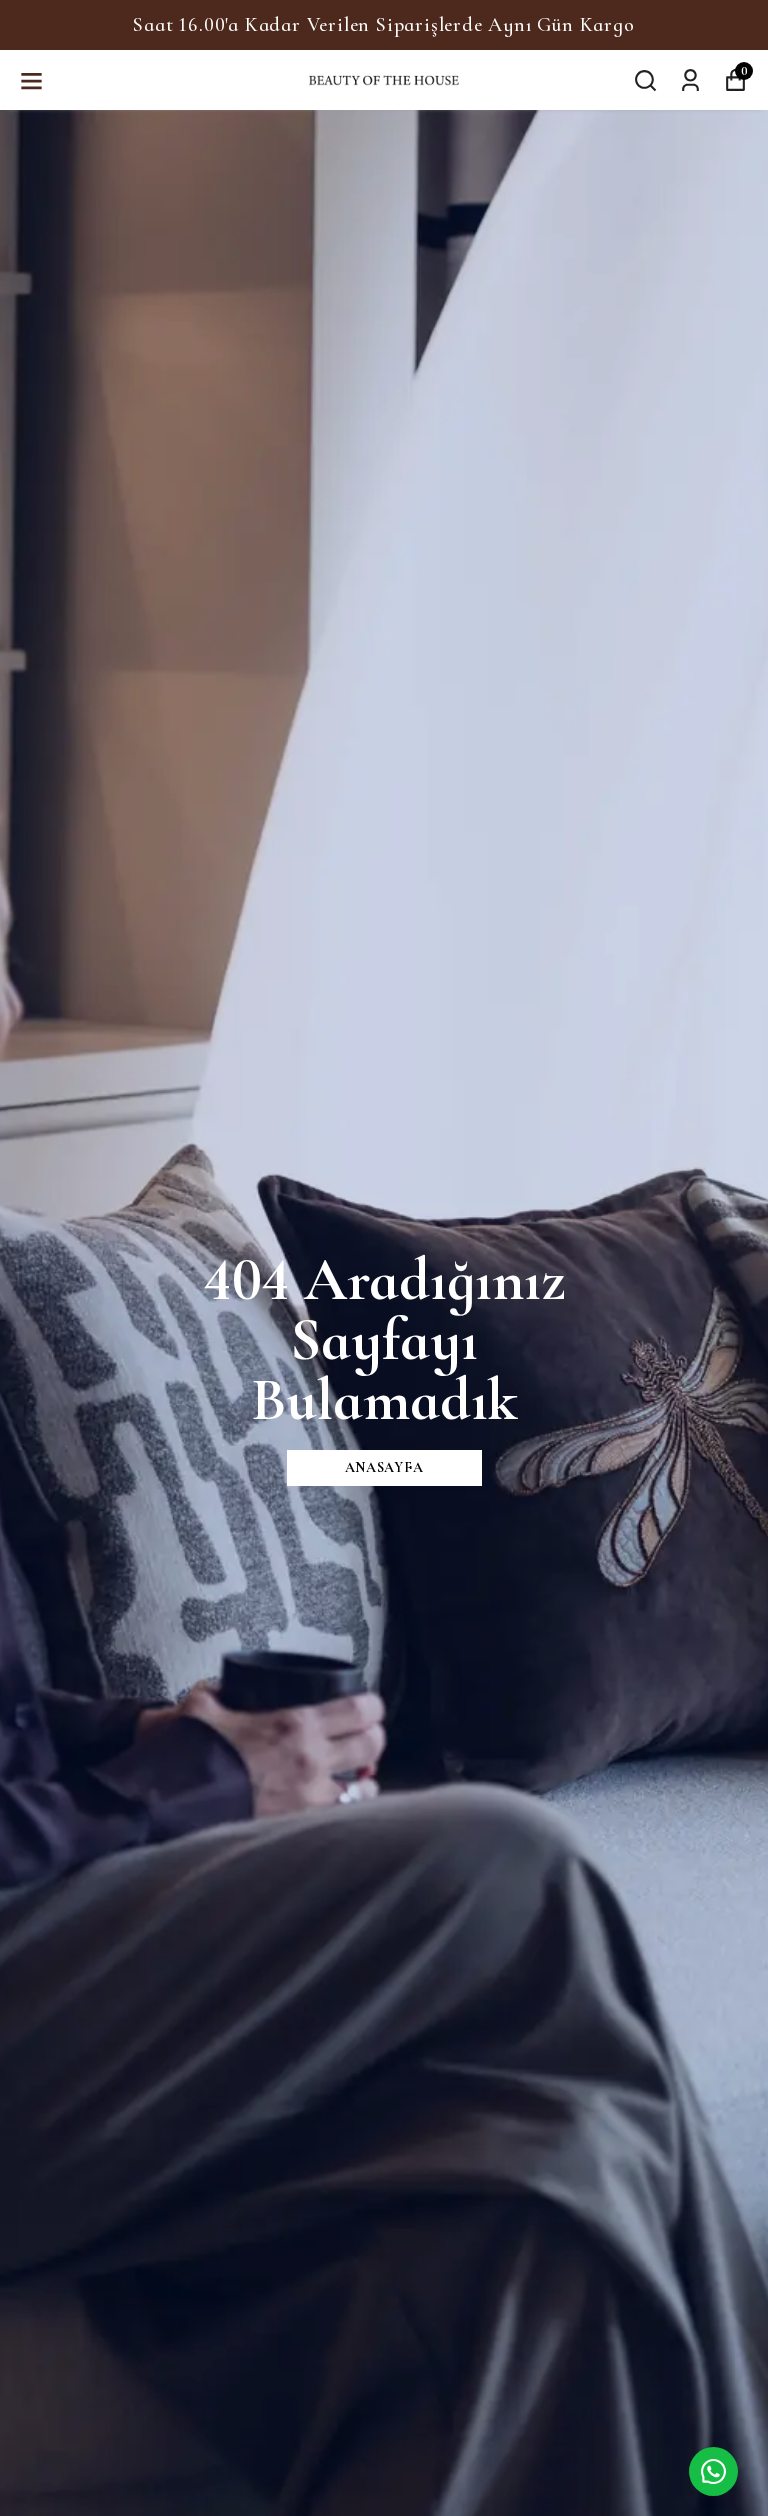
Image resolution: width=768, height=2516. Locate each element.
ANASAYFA (384, 1467)
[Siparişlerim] (690, 79)
